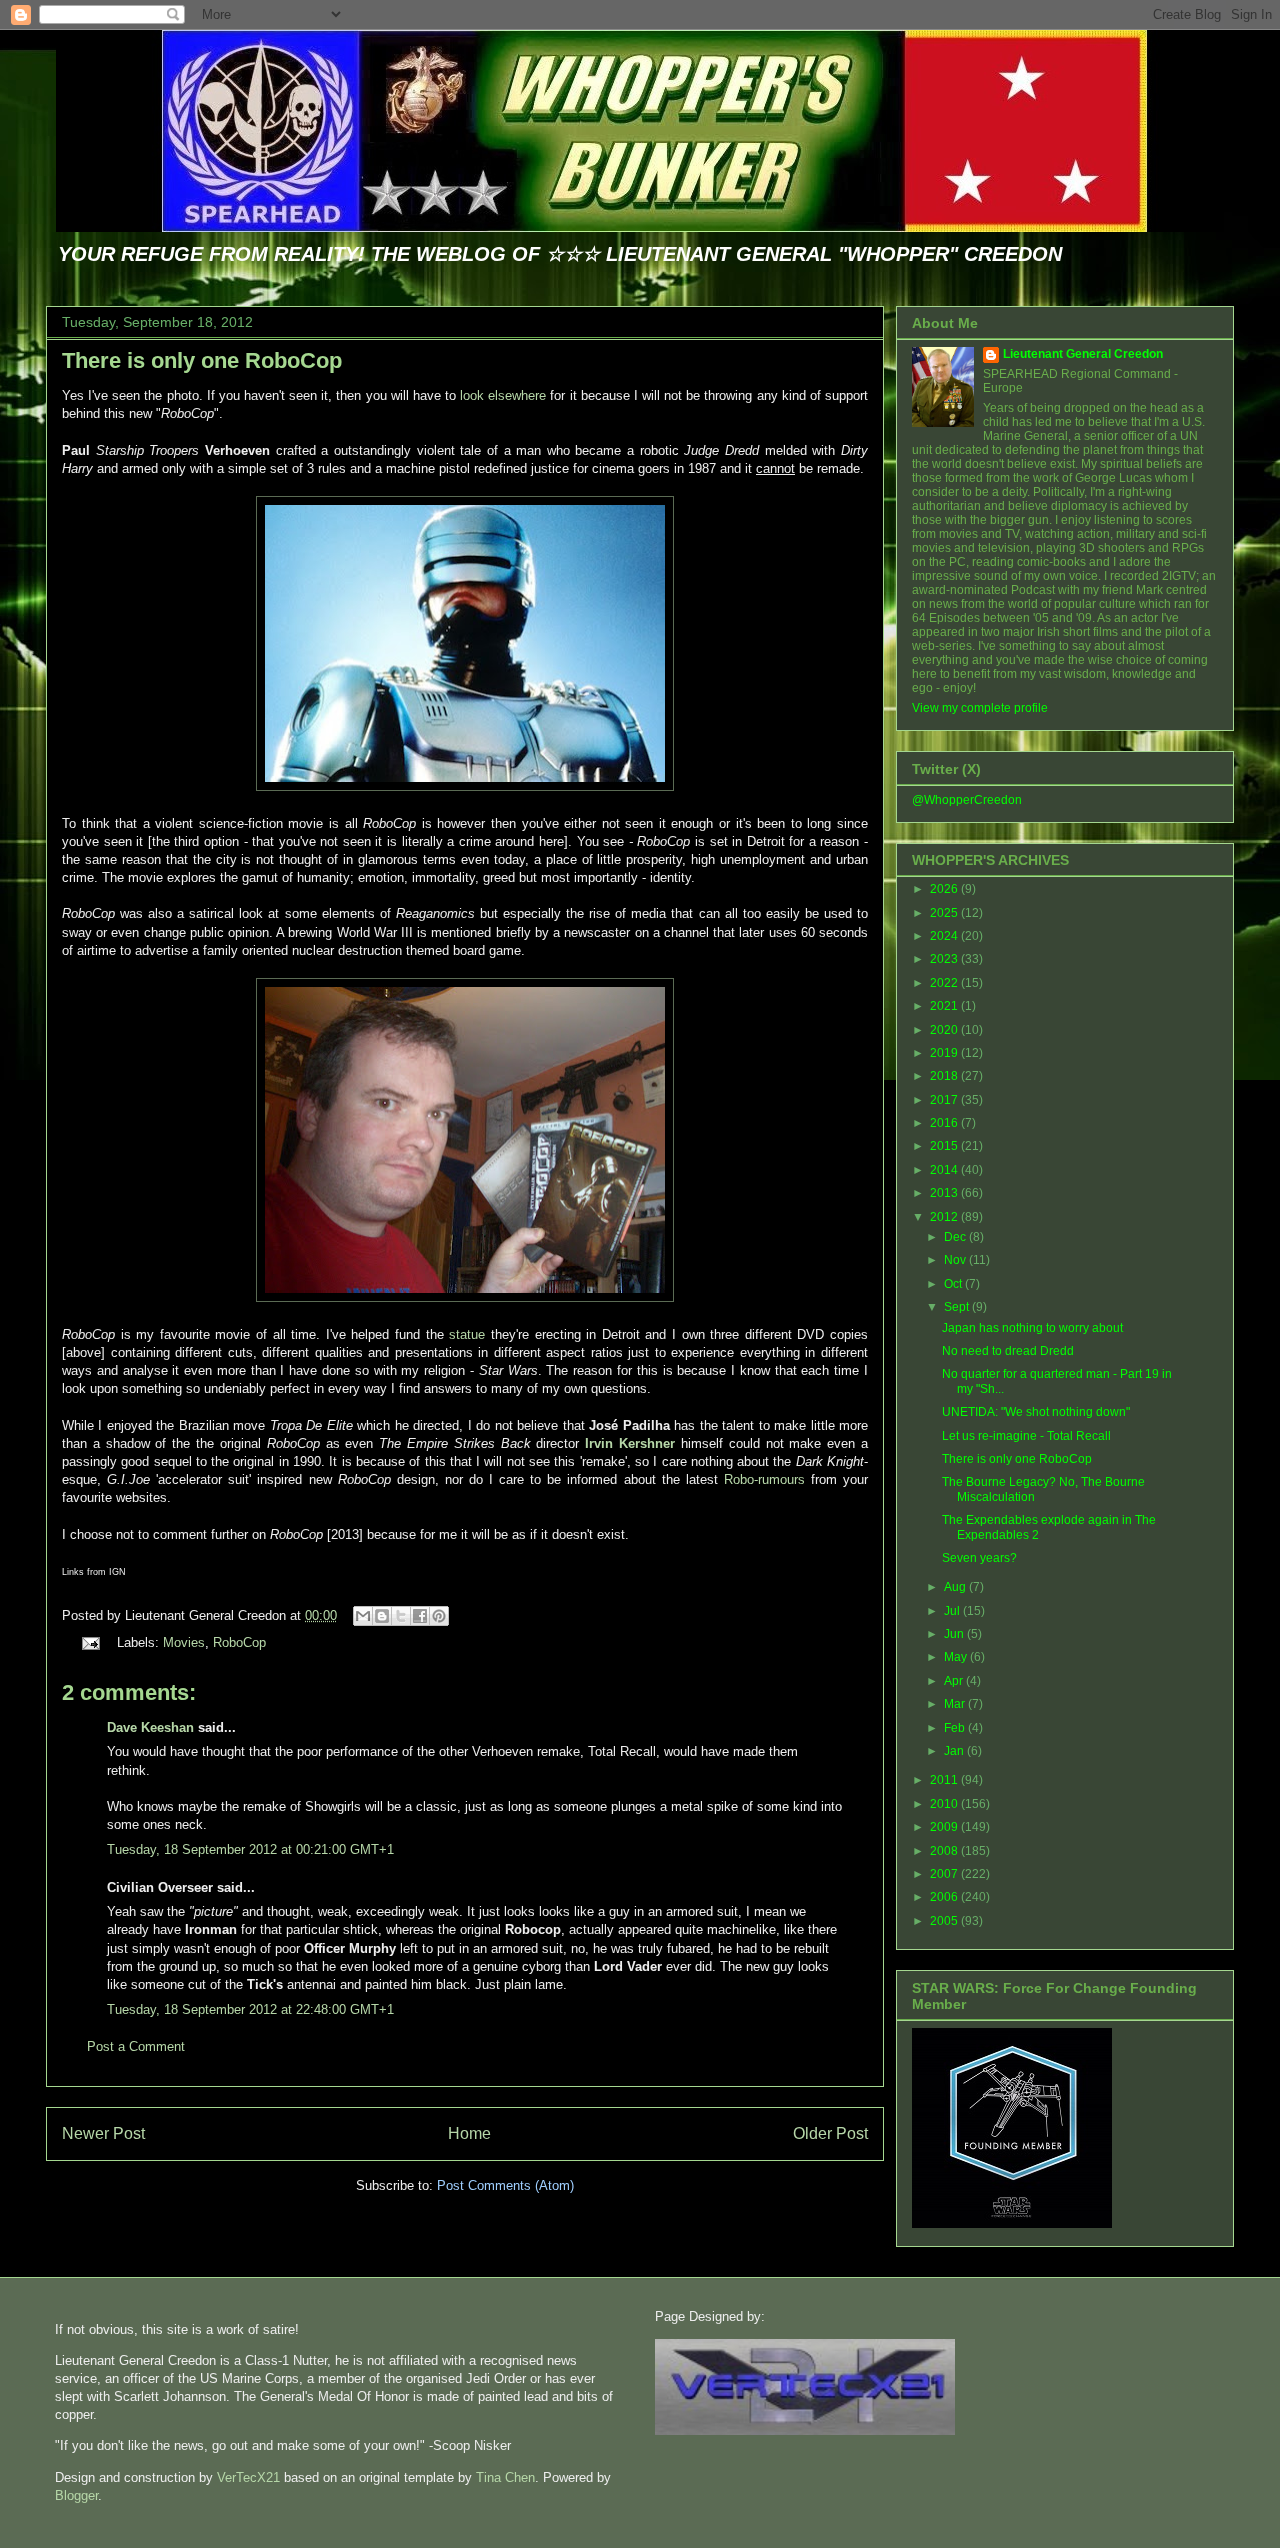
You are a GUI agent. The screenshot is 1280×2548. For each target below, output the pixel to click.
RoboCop (239, 1642)
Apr (955, 1681)
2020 (945, 1030)
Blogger (76, 2495)
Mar (956, 1704)
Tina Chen (505, 2477)
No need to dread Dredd (1008, 1351)
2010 (945, 1804)
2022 (945, 983)
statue (467, 1334)
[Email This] (363, 1616)
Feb (956, 1728)
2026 (945, 889)
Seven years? (979, 1558)
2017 (945, 1100)
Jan (955, 1751)
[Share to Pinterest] (439, 1616)
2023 (945, 959)
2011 (945, 1780)
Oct (954, 1284)
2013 (945, 1193)
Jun (955, 1634)
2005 (945, 1921)
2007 (945, 1874)
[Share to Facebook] (420, 1616)
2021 (945, 1006)
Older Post (830, 2133)
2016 (945, 1123)
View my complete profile (980, 708)
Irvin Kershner (630, 1443)
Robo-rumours (764, 1479)
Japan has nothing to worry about (1032, 1328)
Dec (956, 1237)
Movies (184, 1642)
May (957, 1657)
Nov (956, 1260)
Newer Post (103, 2133)
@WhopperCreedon (967, 800)
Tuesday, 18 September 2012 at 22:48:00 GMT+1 (250, 2009)
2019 (945, 1053)
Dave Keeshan (150, 1727)
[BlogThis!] (382, 1616)
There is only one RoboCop (202, 360)
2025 (945, 913)
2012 (945, 1217)
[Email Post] (89, 1642)
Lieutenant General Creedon (1083, 354)
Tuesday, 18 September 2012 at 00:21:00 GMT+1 (250, 1849)
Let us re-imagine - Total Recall (1026, 1436)
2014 (945, 1170)
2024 (945, 936)
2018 (945, 1076)
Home (469, 2133)
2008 (945, 1851)
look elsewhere (503, 395)
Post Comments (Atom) (505, 2185)
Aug (956, 1587)
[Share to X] (401, 1616)
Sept (958, 1307)
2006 (945, 1897)
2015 (945, 1146)
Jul (953, 1611)
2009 (945, 1827)
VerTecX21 (248, 2477)
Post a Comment (136, 2046)
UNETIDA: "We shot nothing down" (1036, 1412)
